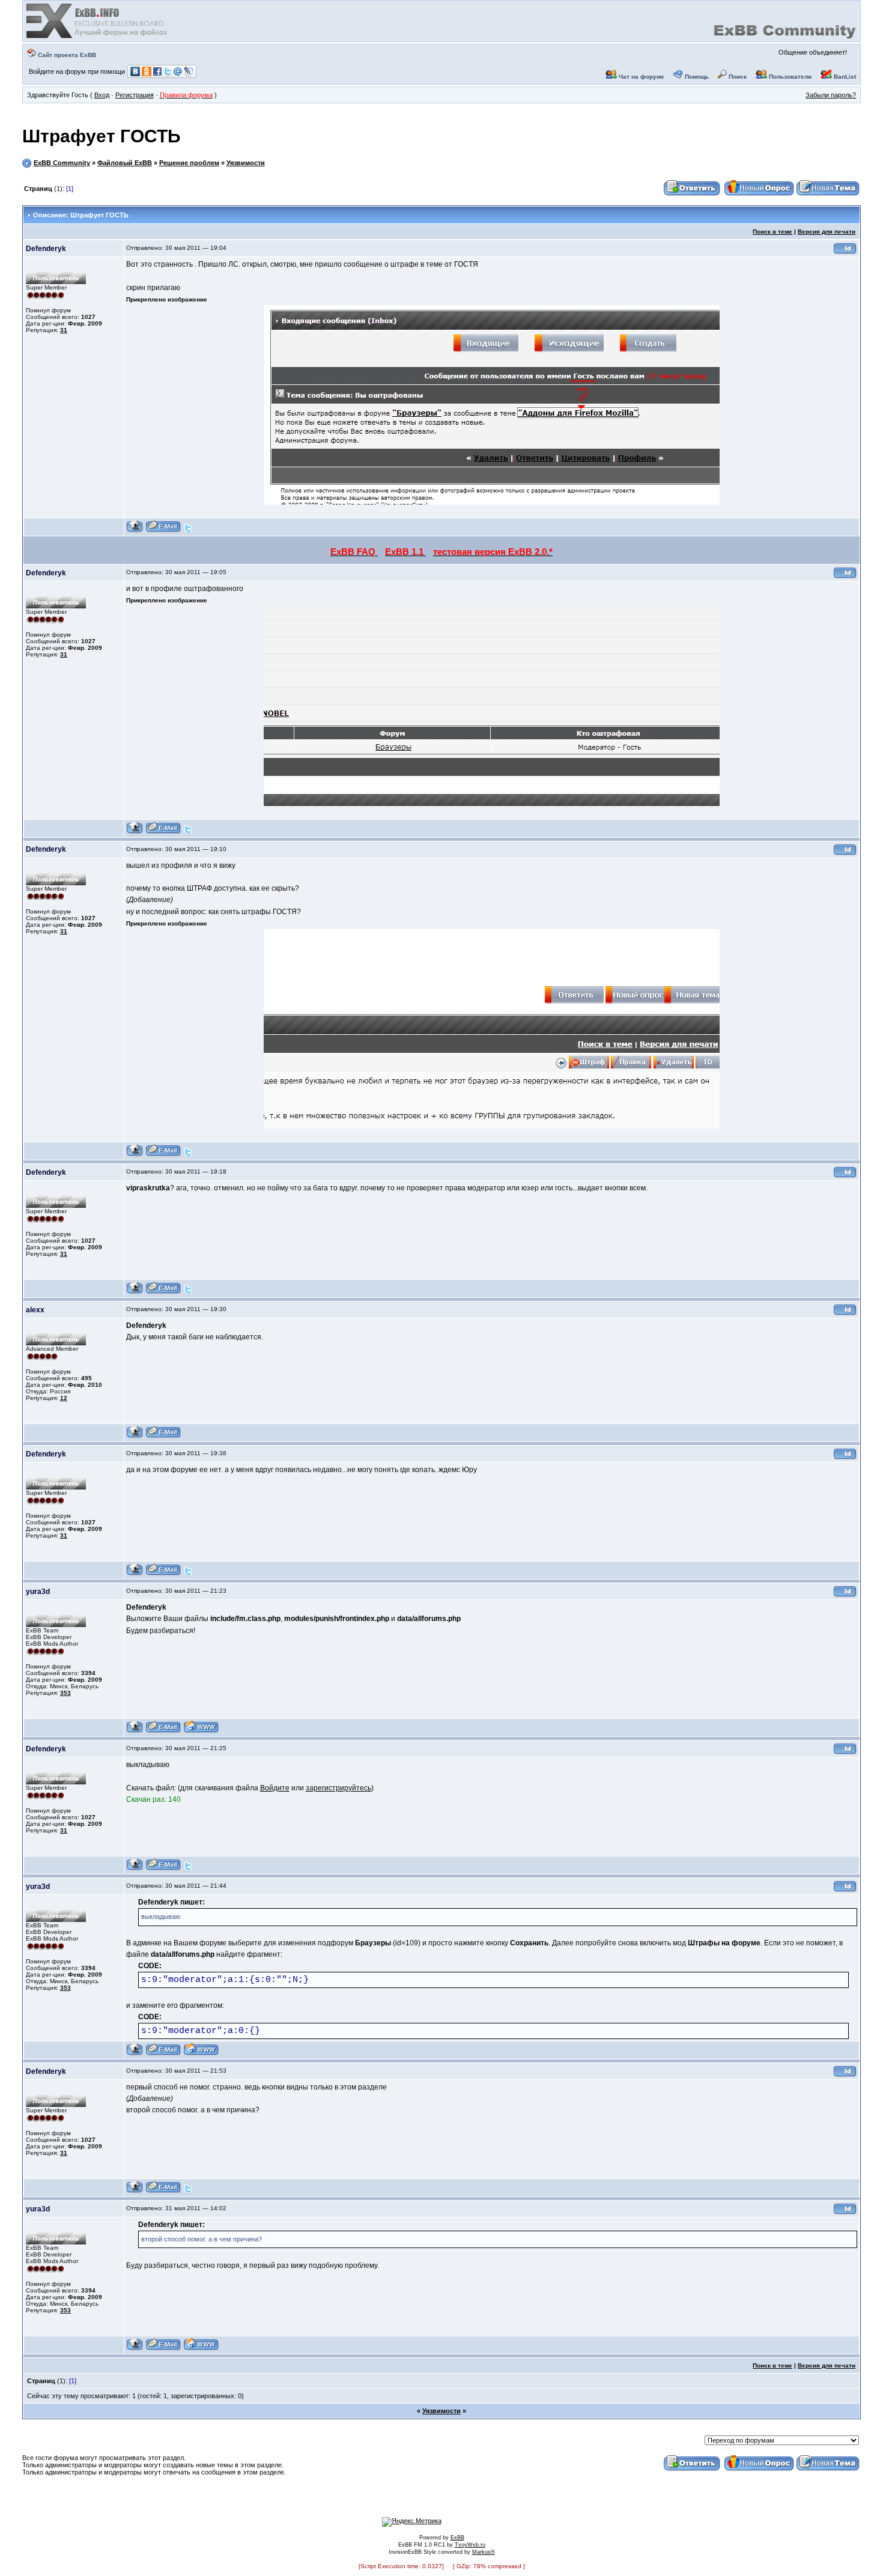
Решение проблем (189, 163)
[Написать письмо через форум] (163, 531)
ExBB (457, 2538)
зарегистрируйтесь (338, 1788)
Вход (102, 95)
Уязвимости (246, 163)
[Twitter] (188, 531)
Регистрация (135, 95)
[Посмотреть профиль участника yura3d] (135, 1731)
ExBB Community (62, 163)
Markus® (484, 2552)
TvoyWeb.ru (470, 2545)
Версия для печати (827, 232)
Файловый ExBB (125, 163)
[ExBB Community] (98, 37)
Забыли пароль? (831, 95)
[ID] (845, 253)
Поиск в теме (772, 232)
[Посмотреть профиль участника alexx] (135, 1436)
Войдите (275, 1788)
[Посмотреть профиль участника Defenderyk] (135, 531)
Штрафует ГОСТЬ (102, 136)
